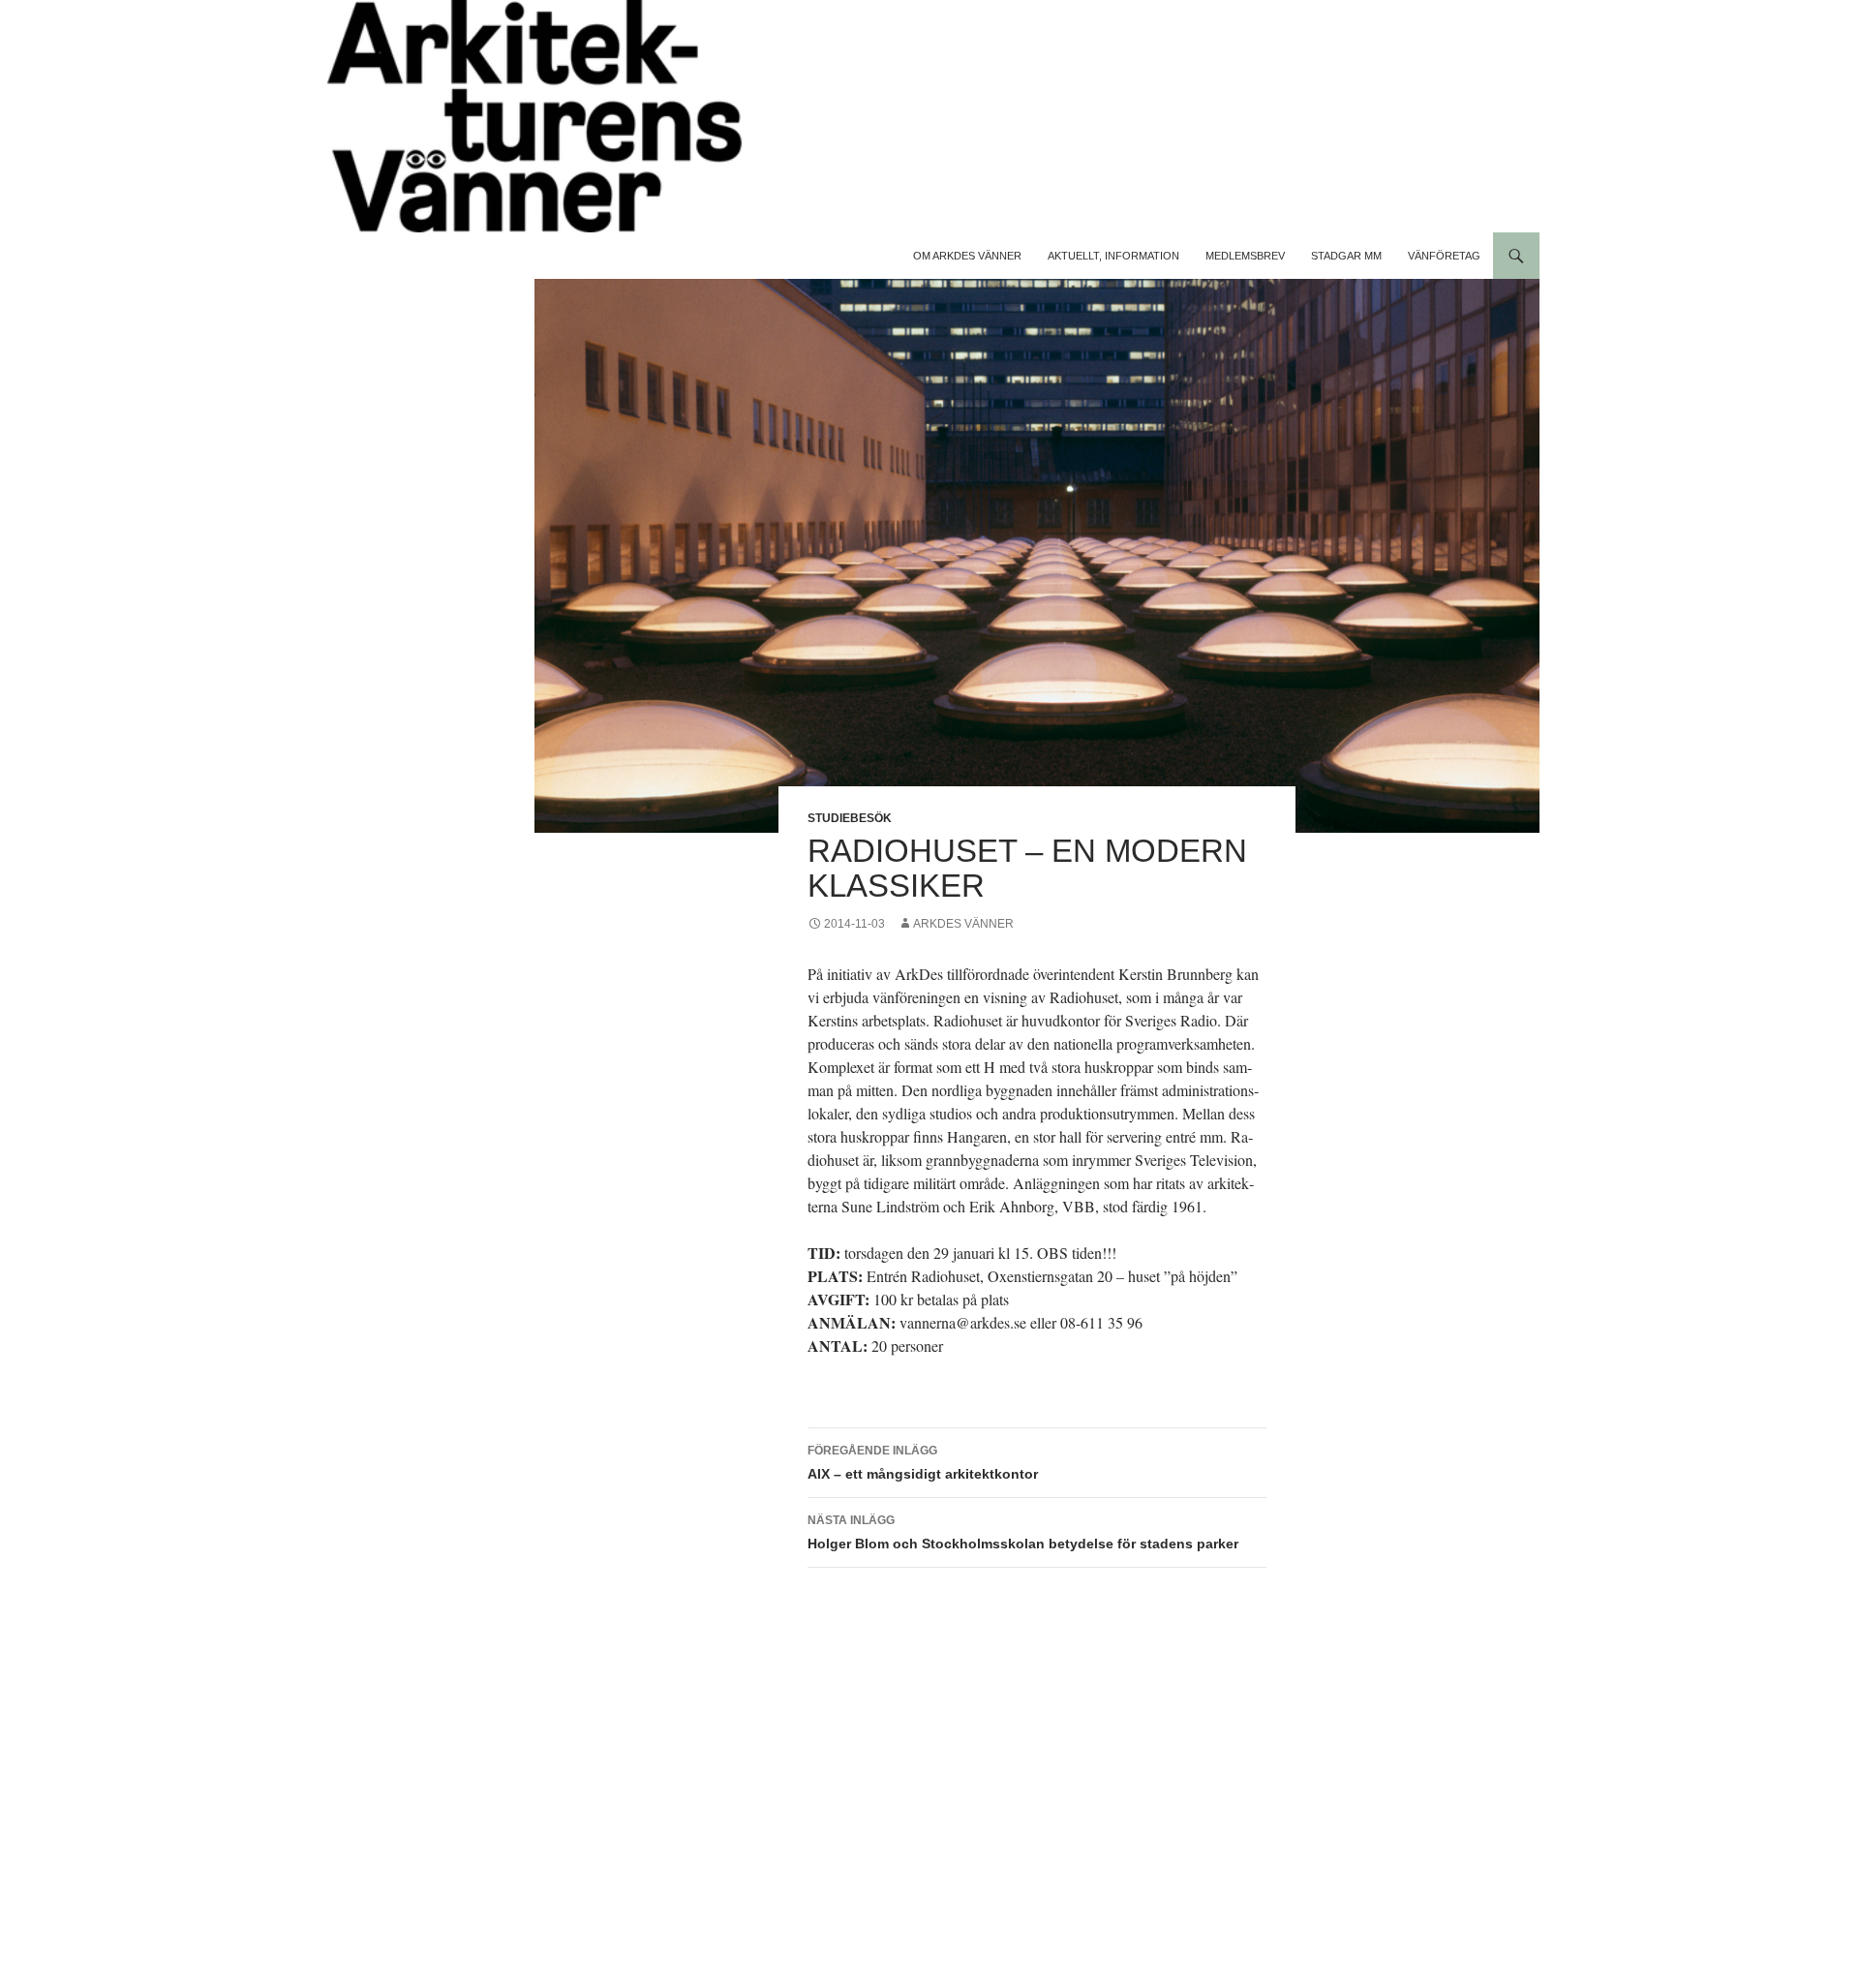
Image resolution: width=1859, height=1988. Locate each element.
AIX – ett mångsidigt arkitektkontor (923, 1463)
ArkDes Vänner (963, 924)
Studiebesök (850, 818)
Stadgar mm (1346, 256)
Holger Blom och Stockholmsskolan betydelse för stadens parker (1023, 1532)
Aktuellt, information (1113, 256)
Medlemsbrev (1245, 256)
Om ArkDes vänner (967, 256)
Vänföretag (1444, 256)
